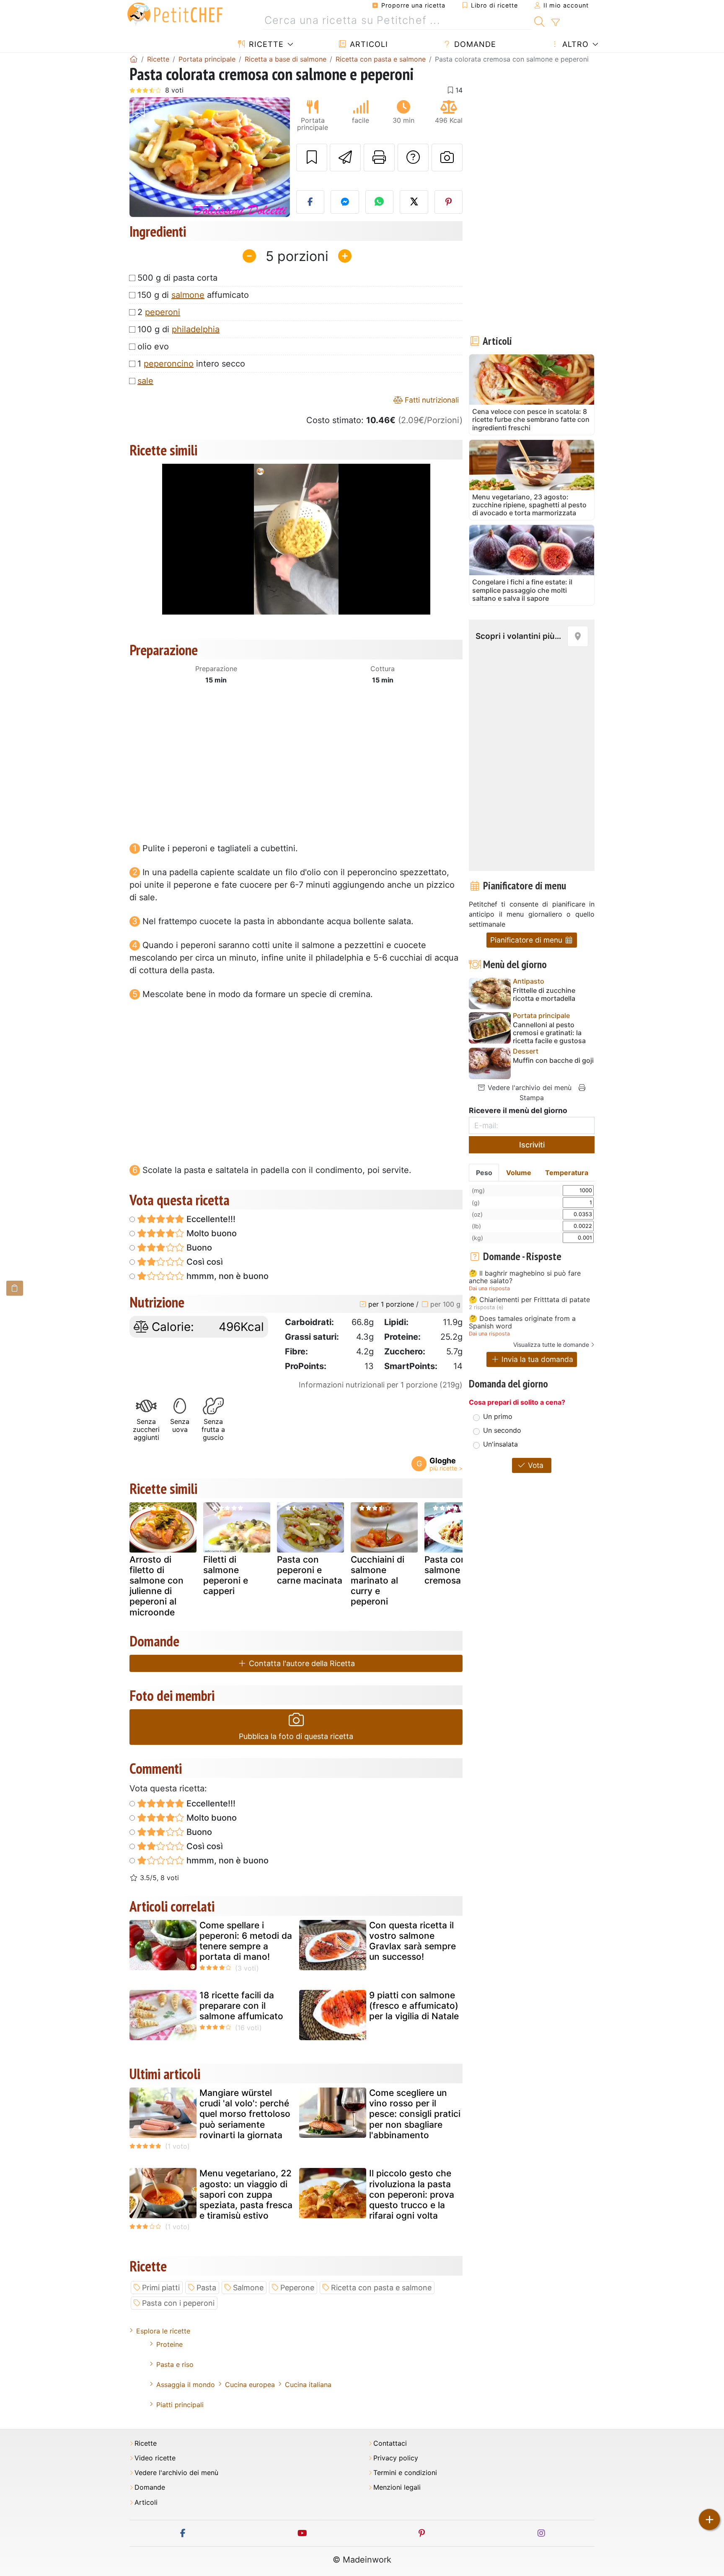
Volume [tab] (519, 1173)
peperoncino (169, 364)
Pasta (206, 2288)
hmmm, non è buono (226, 1276)
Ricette (265, 44)
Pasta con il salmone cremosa (449, 1570)
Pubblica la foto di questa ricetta (296, 1736)
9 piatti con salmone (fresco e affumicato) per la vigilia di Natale (414, 2006)
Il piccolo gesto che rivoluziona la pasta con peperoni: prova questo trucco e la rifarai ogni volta (412, 2194)
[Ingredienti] (15, 1288)
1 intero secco (191, 364)
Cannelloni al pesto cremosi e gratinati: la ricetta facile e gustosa (549, 1033)
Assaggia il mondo (186, 2385)
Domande (474, 44)
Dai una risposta (489, 1288)
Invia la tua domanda (536, 1359)
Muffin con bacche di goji (553, 1061)
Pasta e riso (175, 2364)
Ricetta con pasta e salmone (381, 2288)
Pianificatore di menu (527, 940)
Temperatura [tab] (567, 1173)
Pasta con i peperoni (178, 2303)
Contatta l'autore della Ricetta (301, 1663)
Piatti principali (180, 2405)
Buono (198, 1248)
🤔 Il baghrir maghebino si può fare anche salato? (525, 1277)
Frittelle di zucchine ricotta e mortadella (544, 995)
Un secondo (502, 1430)
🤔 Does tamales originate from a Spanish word (522, 1322)
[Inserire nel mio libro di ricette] (312, 158)
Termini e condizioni (405, 2473)
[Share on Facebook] (310, 202)
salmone (188, 295)
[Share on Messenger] (345, 202)
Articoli (368, 44)
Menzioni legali (397, 2487)
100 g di (178, 329)
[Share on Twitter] (414, 202)
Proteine (169, 2344)
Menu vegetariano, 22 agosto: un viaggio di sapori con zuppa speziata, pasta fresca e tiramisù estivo (246, 2194)
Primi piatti (161, 2288)
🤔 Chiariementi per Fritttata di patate (529, 1300)
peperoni (163, 312)
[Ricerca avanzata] (555, 23)
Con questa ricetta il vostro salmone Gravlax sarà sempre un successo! (412, 1941)
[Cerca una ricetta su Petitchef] (539, 21)
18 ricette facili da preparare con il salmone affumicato (241, 2006)
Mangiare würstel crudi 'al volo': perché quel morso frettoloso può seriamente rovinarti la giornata (245, 2114)
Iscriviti (532, 1145)
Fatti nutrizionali (431, 400)
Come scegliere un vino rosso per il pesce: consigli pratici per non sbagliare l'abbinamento (415, 2114)
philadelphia (196, 329)
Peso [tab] (484, 1173)
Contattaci (390, 2443)
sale (145, 381)
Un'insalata (500, 1444)
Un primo (498, 1416)
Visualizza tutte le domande (551, 1345)
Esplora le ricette (163, 2331)
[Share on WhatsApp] (380, 202)
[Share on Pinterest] (449, 202)
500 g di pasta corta (177, 278)
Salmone (248, 2288)
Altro (574, 44)
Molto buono (211, 1233)
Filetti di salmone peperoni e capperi (226, 1575)
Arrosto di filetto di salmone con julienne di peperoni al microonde (156, 1586)
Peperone (297, 2288)
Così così (204, 1262)
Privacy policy (396, 2458)
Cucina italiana (308, 2385)
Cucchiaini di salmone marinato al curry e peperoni (378, 1581)
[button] (141, 157)
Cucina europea (250, 2385)
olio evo (153, 346)
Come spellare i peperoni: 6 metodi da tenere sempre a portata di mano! (246, 1941)
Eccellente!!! (210, 1219)
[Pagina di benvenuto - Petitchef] (134, 59)
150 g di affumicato (193, 295)
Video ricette (155, 2458)
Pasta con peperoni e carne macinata (310, 1570)
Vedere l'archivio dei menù (529, 1088)
